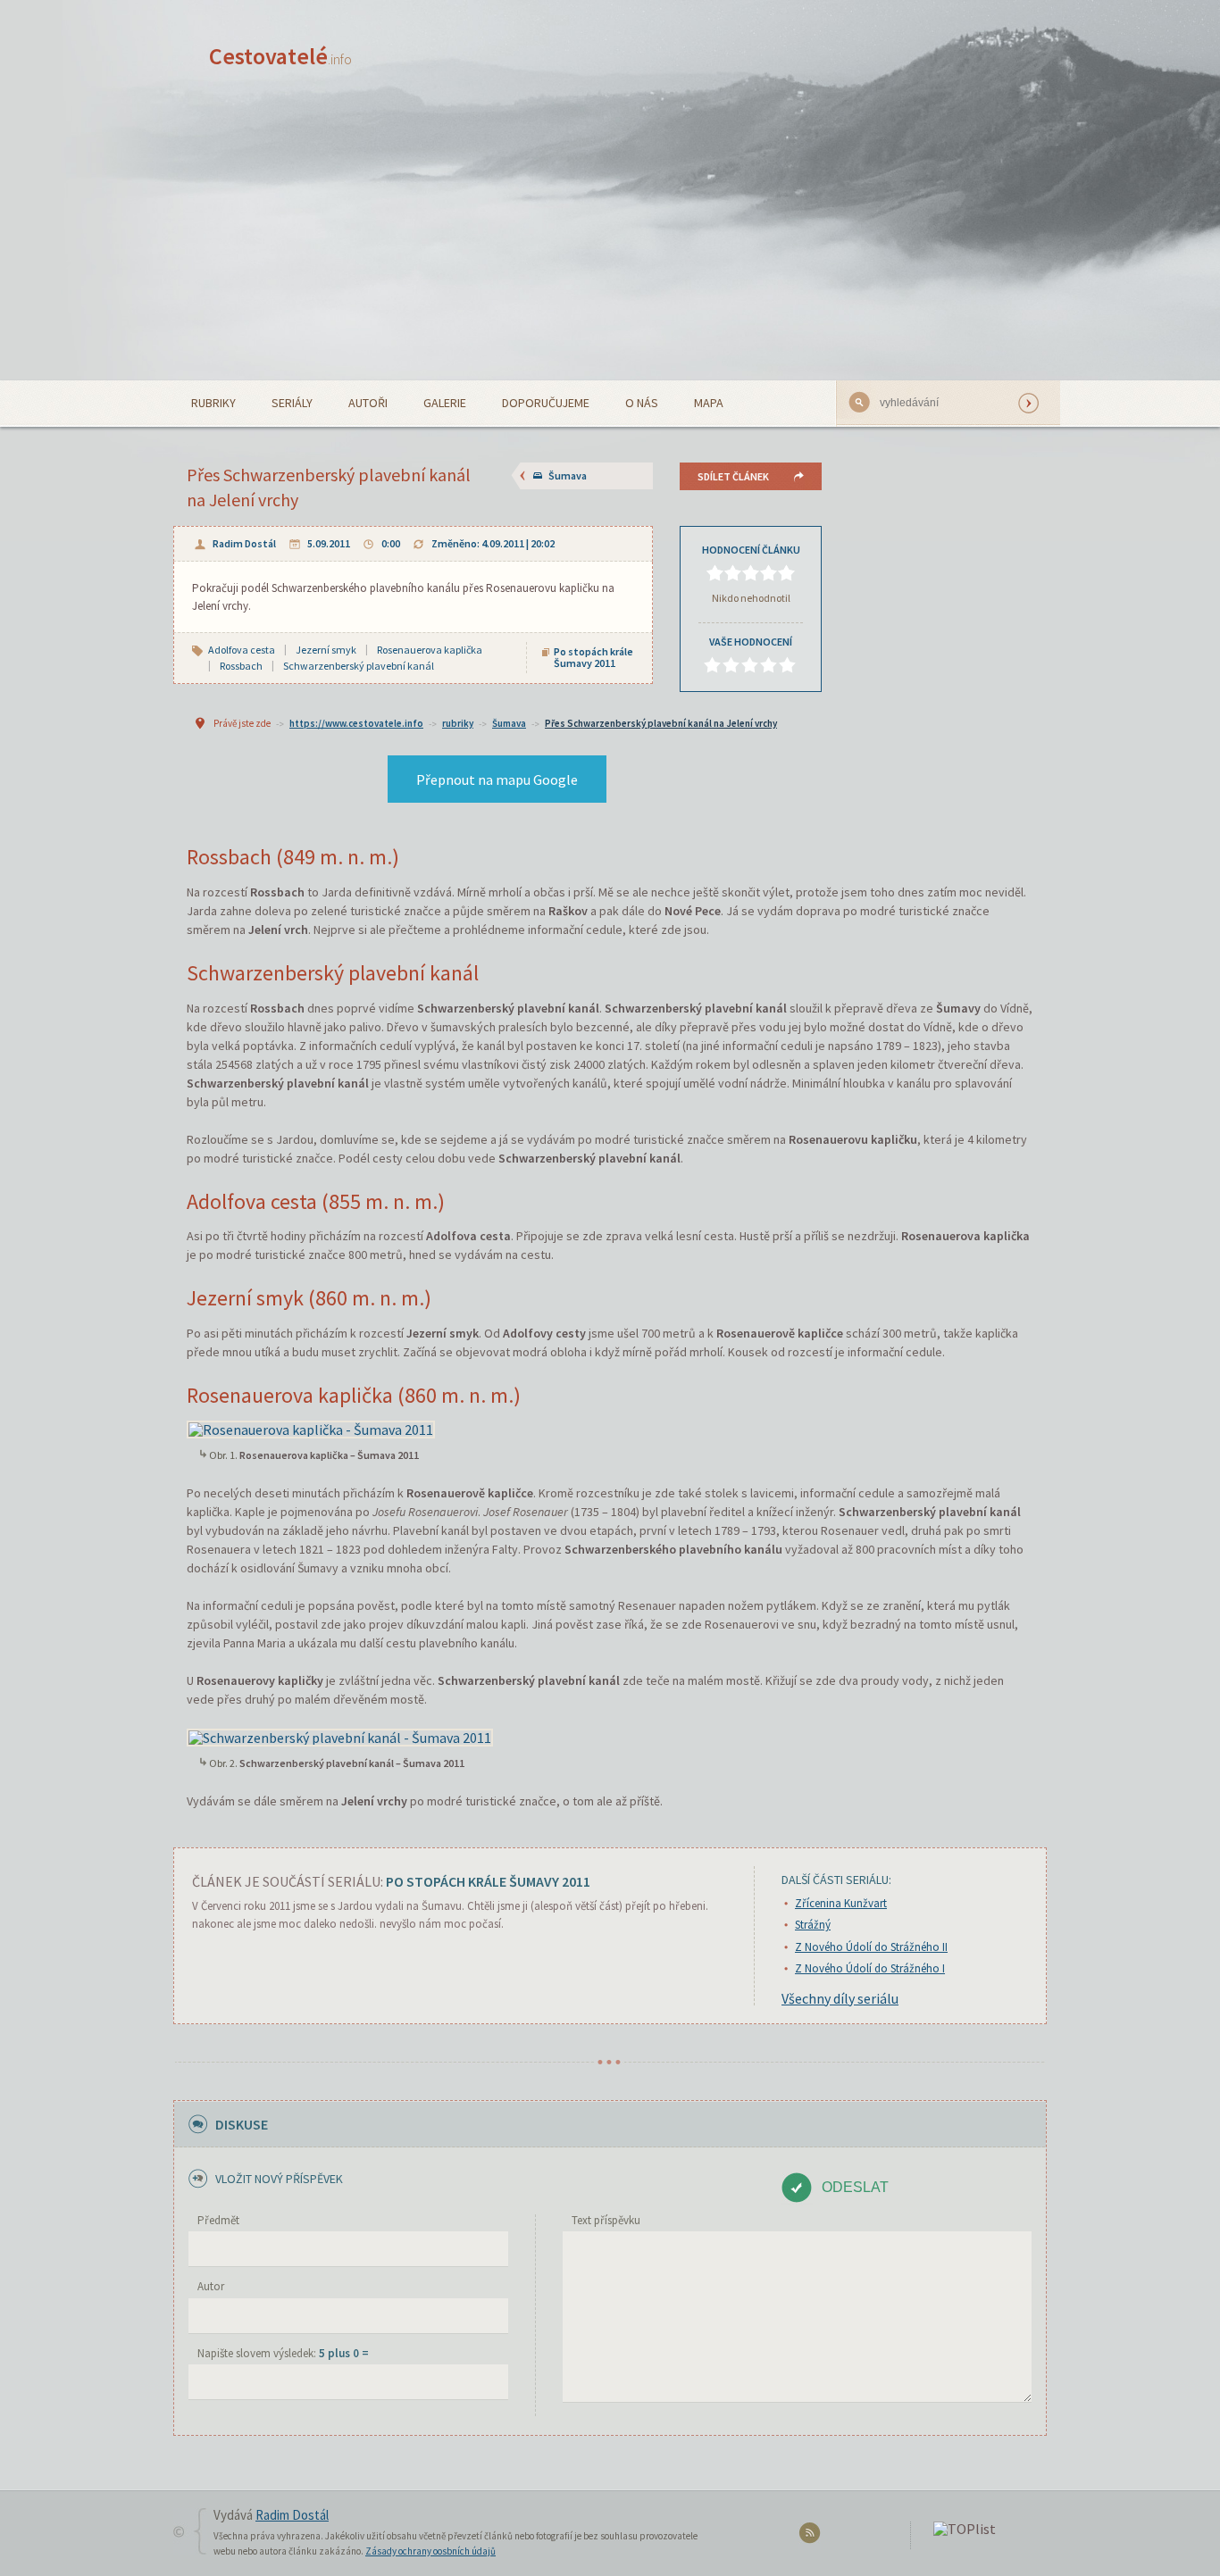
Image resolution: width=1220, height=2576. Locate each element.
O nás (642, 403)
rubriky (458, 723)
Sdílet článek (733, 476)
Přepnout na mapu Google (497, 779)
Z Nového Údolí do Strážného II (871, 1947)
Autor (211, 2286)
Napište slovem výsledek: (283, 2353)
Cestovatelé (280, 56)
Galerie (445, 403)
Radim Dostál (244, 543)
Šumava (568, 475)
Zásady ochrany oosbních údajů (430, 2551)
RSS (812, 2536)
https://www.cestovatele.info (356, 723)
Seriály (292, 403)
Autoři (368, 403)
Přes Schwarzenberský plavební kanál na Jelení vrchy (661, 723)
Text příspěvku (606, 2220)
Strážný (813, 1925)
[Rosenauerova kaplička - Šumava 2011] (311, 1428)
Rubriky (213, 403)
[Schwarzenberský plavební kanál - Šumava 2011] (340, 1735)
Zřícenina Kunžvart (841, 1903)
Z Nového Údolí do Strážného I (870, 1968)
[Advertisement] (610, 246)
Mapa (709, 403)
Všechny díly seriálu (840, 1998)
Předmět (218, 2220)
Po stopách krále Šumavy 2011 (593, 657)
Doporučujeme (546, 403)
